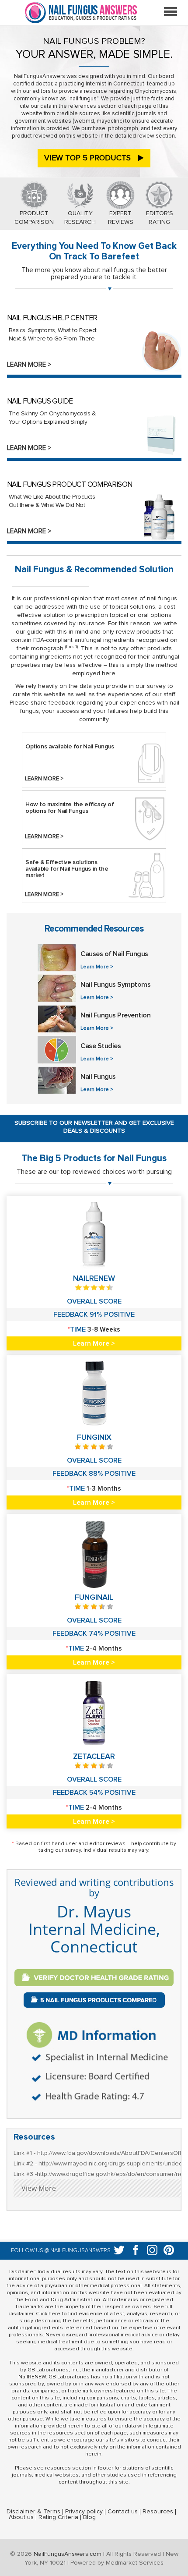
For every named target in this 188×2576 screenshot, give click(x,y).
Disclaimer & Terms (33, 2512)
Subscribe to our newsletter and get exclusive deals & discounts (94, 1127)
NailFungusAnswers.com (68, 2554)
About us (21, 2517)
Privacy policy (84, 2512)
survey (73, 1850)
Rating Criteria (58, 2517)
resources (58, 2468)
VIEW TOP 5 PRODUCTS (89, 158)
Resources (158, 2512)
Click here (48, 2314)
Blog (89, 2517)
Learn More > (29, 365)
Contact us (123, 2512)
